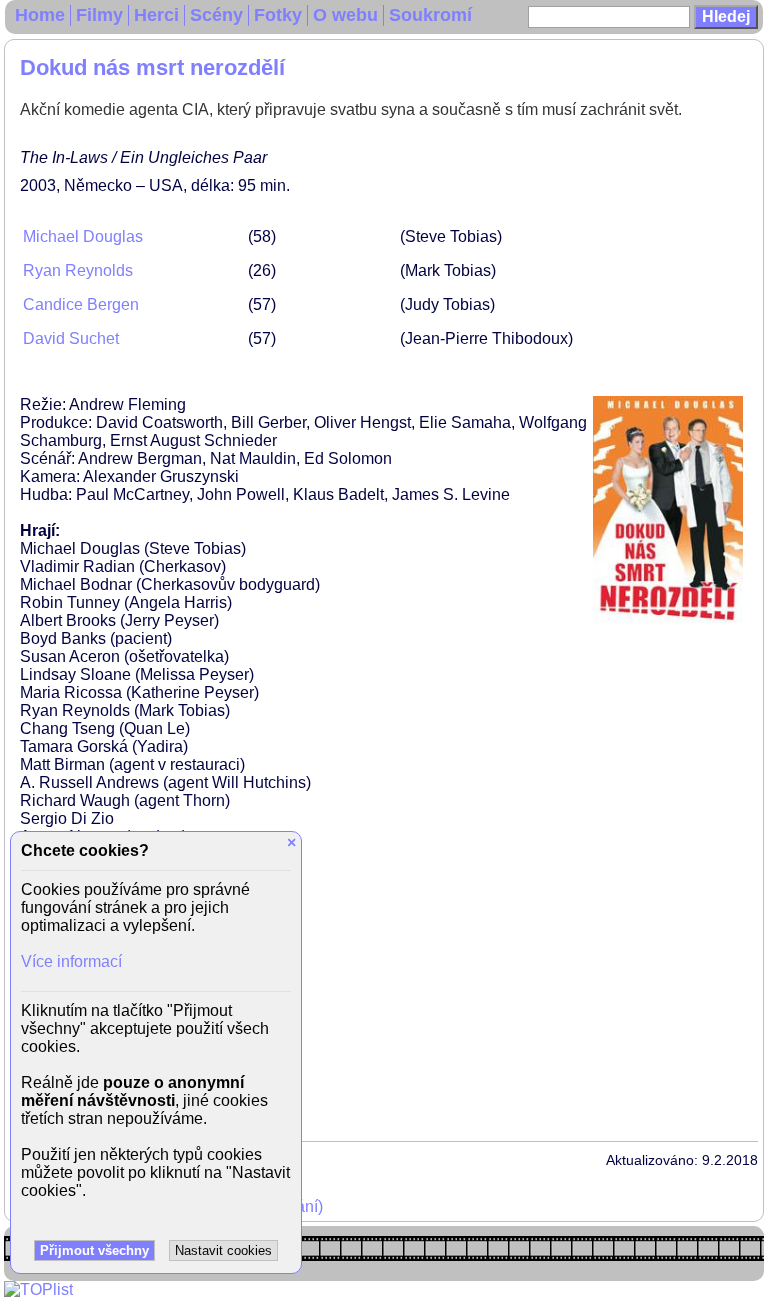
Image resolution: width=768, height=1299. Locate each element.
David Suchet (71, 338)
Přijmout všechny (94, 1250)
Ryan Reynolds (78, 270)
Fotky (278, 15)
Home (40, 15)
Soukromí (430, 15)
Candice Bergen (81, 304)
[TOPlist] (38, 1289)
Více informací (71, 961)
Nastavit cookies (223, 1250)
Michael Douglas (83, 236)
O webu (345, 15)
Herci (156, 15)
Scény (216, 15)
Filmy (99, 15)
